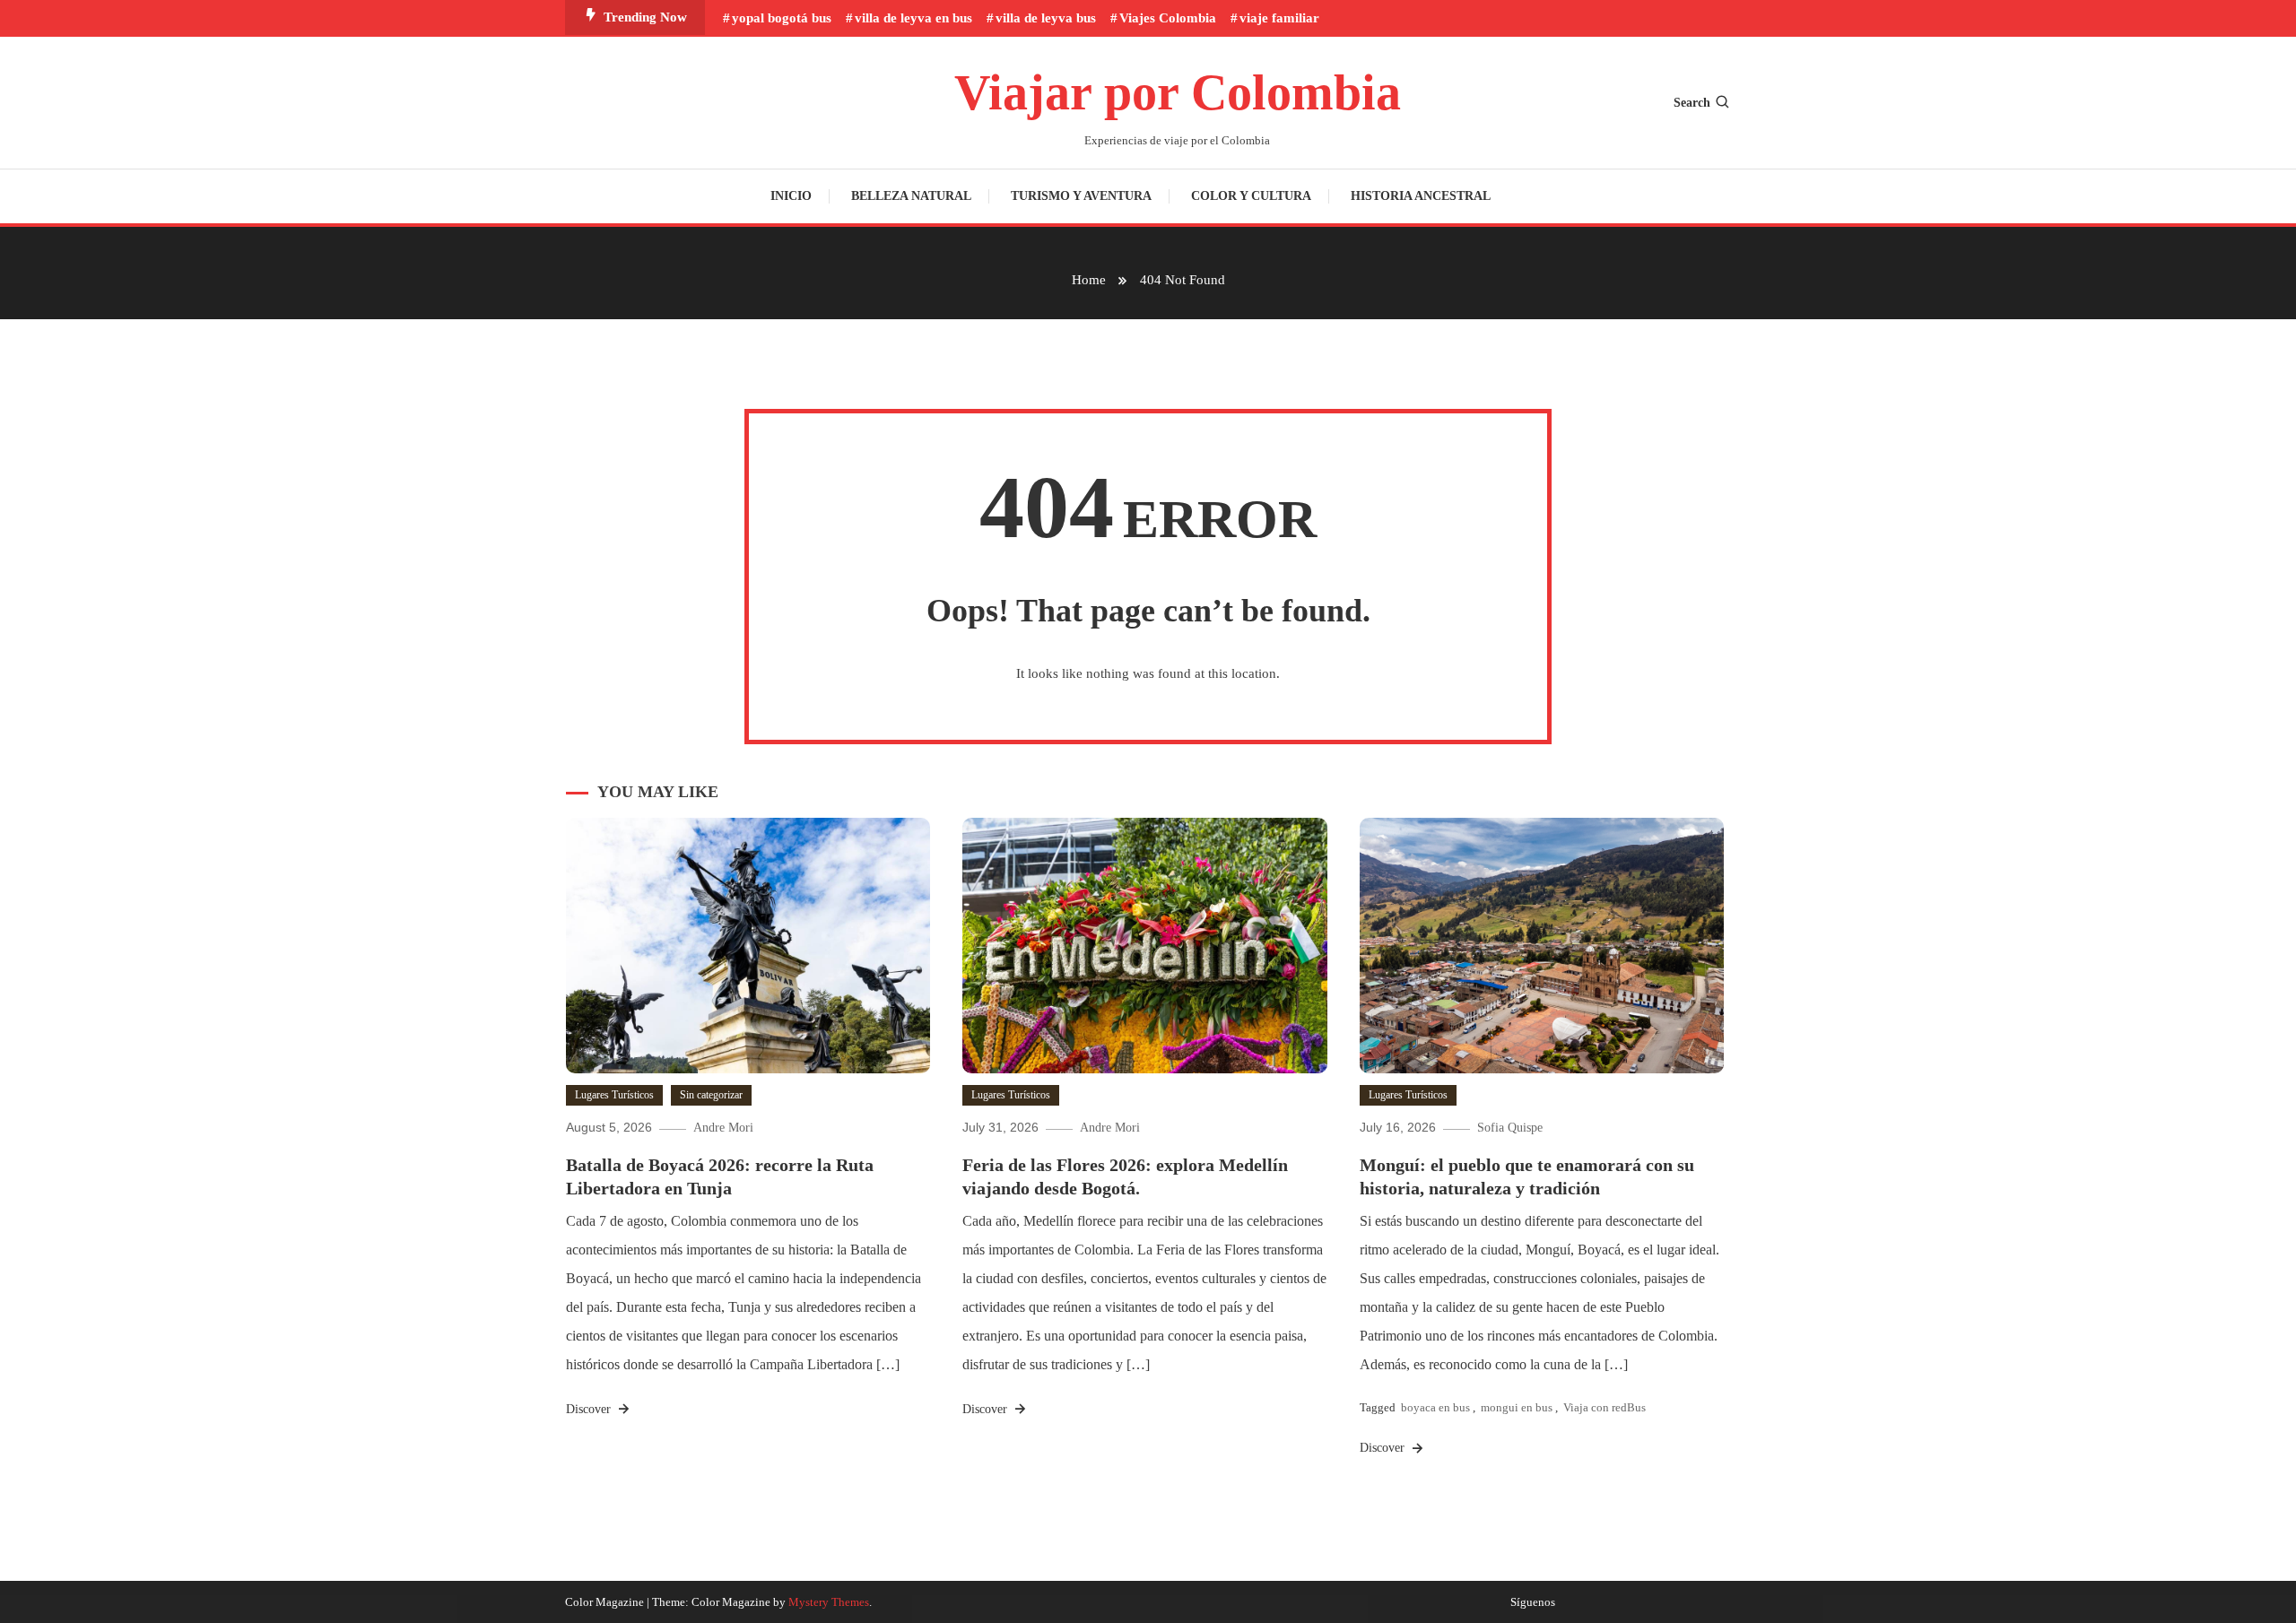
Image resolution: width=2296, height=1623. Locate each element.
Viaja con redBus (1605, 1407)
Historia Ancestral (1421, 196)
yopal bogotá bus (782, 18)
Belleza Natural (911, 196)
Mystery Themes (829, 1602)
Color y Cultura (1251, 196)
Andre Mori (723, 1128)
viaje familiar (1279, 18)
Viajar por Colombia (1178, 92)
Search (1692, 103)
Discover (590, 1409)
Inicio (791, 196)
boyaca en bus (1435, 1407)
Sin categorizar (711, 1095)
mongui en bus (1517, 1407)
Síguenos (1533, 1602)
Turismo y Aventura (1081, 196)
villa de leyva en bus (913, 18)
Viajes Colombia (1168, 18)
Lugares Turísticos (614, 1095)
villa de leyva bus (1046, 18)
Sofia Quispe (1510, 1128)
